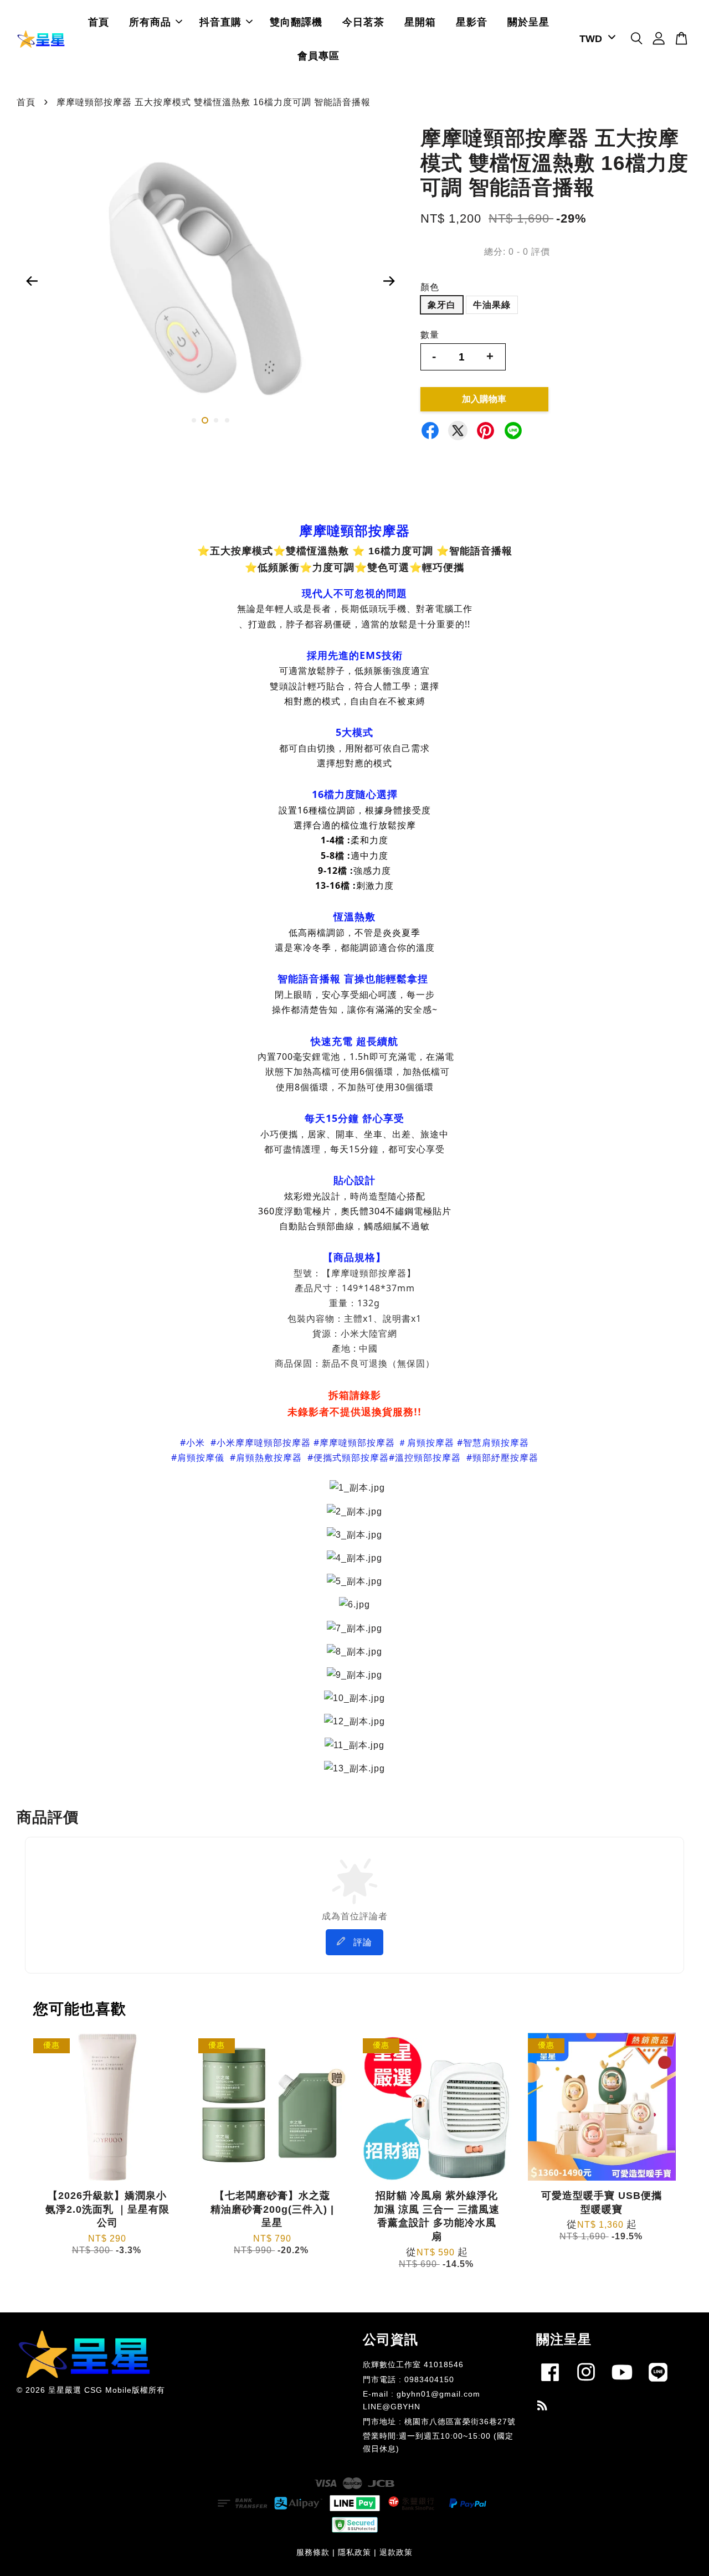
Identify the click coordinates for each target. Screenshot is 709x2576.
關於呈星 (528, 22)
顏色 (430, 287)
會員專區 (318, 56)
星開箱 (420, 22)
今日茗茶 (363, 22)
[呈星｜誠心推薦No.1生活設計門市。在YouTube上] (622, 2384)
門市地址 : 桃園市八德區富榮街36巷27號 (439, 2422)
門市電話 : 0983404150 (409, 2380)
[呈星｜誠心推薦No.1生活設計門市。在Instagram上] (586, 2384)
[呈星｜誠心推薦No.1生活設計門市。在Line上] (658, 2384)
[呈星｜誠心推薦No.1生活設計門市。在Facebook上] (550, 2384)
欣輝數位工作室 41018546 (413, 2365)
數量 (430, 335)
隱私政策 (354, 2552)
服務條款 (313, 2552)
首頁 (99, 22)
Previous (32, 281)
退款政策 (396, 2552)
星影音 (472, 22)
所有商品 (150, 22)
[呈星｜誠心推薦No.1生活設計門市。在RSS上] (543, 2407)
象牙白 (442, 305)
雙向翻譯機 (296, 22)
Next (389, 281)
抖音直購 (220, 22)
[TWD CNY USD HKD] (595, 39)
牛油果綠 (492, 305)
